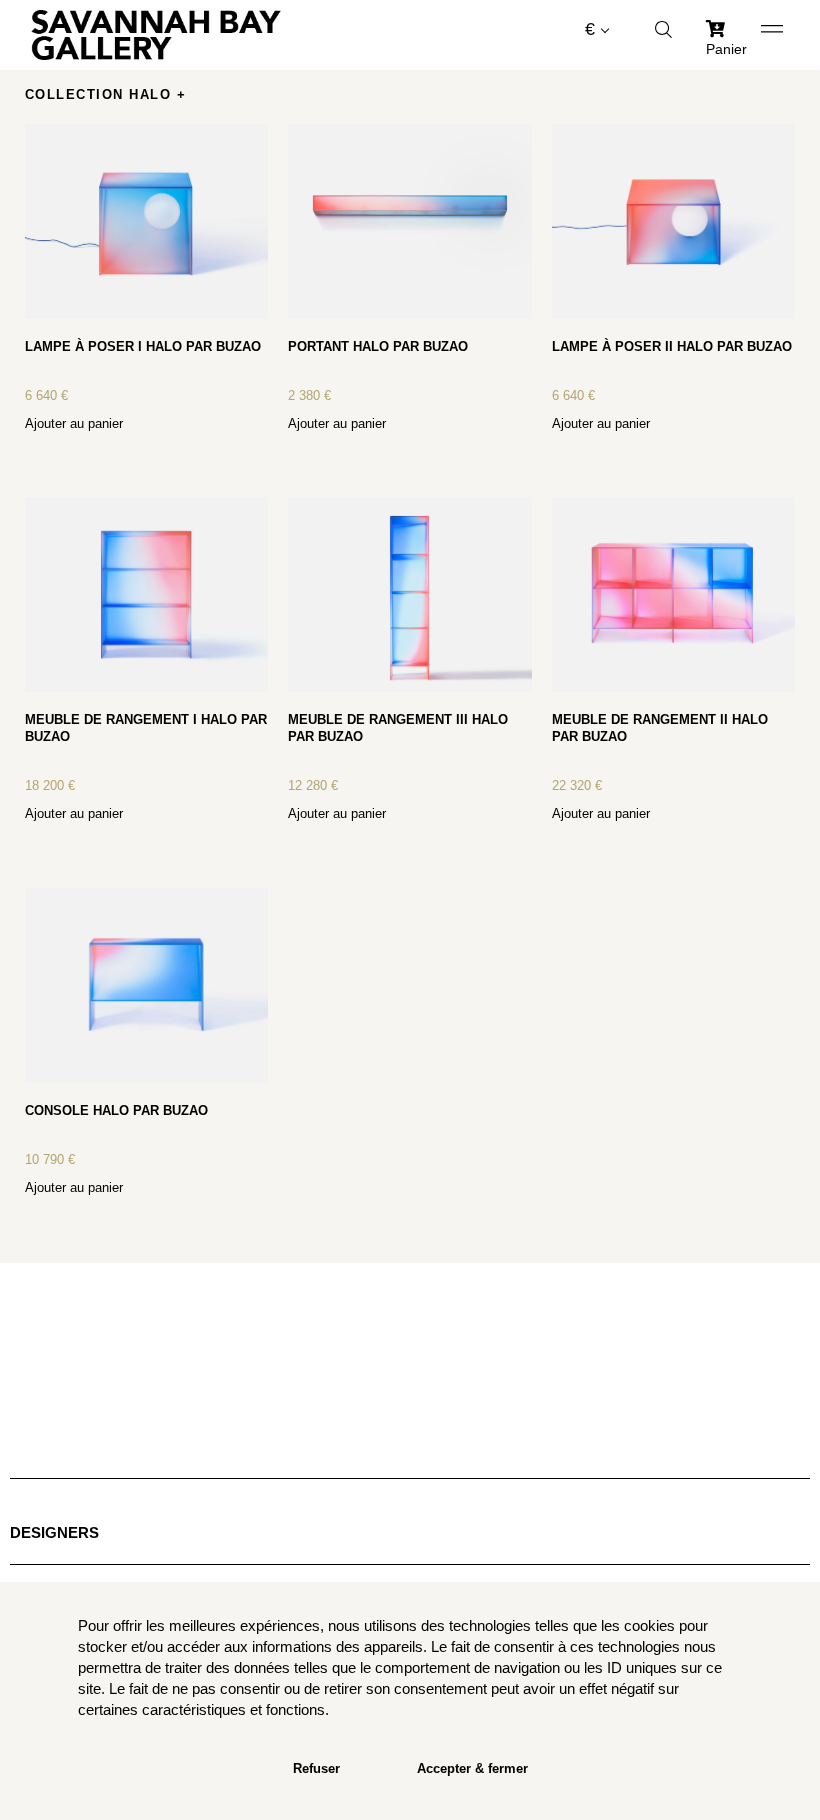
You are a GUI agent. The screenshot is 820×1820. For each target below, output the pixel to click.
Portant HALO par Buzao (378, 346)
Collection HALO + (106, 94)
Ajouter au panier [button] (74, 423)
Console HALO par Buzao (116, 1110)
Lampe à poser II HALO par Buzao (672, 346)
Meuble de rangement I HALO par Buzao (146, 728)
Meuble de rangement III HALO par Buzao (398, 728)
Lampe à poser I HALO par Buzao (143, 346)
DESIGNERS (54, 1532)
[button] (410, 105)
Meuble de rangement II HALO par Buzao (660, 728)
